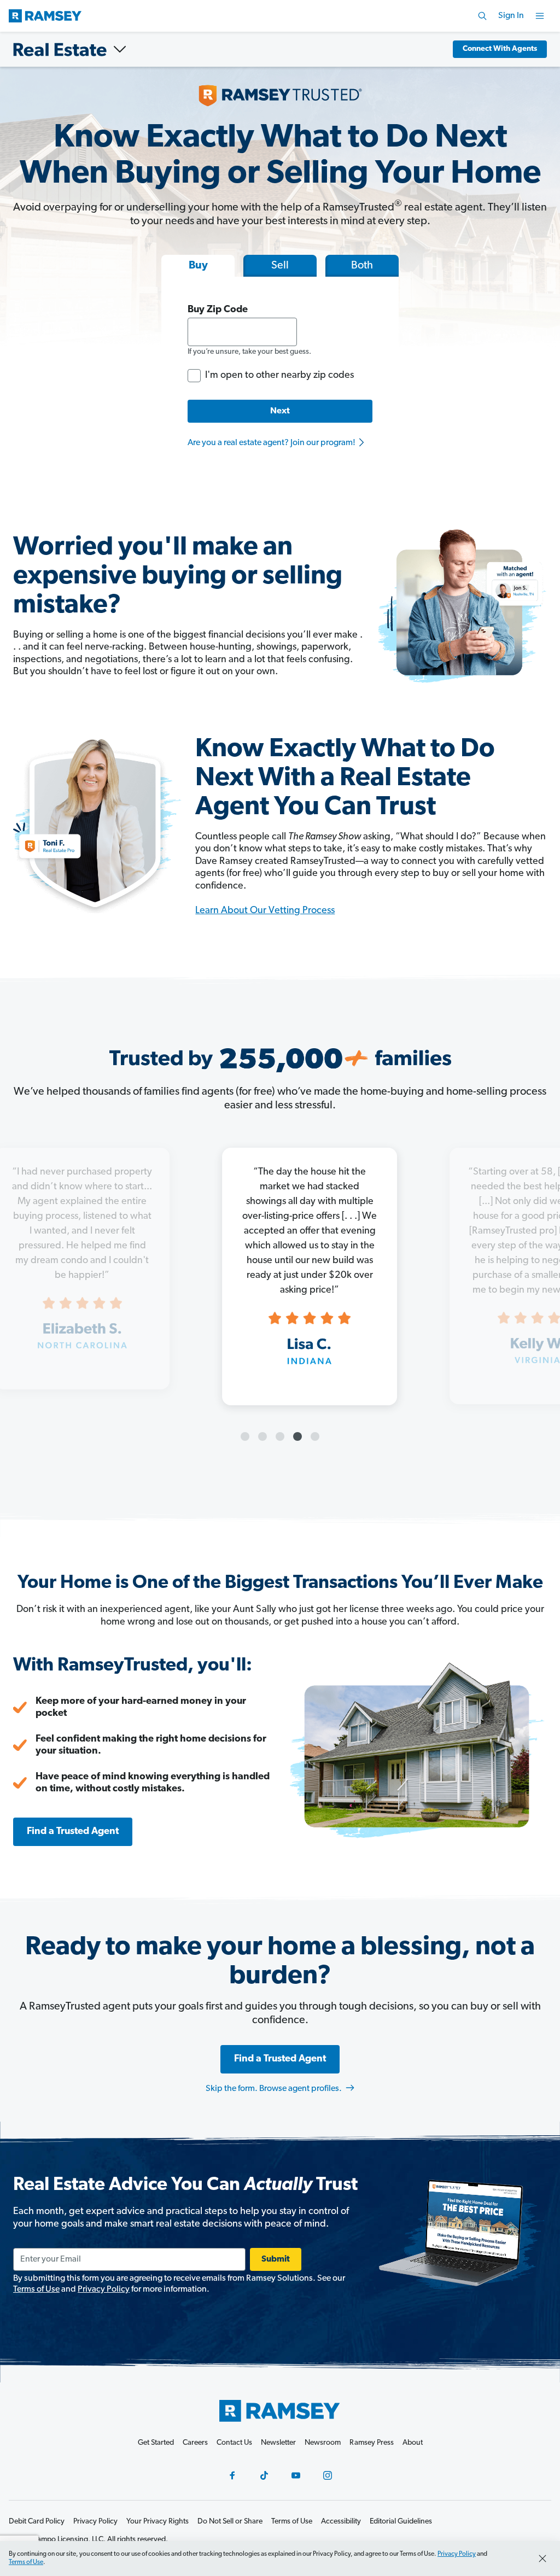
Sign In (511, 16)
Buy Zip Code (218, 310)
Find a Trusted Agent (73, 1832)
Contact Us (234, 2443)
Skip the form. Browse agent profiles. (275, 2089)
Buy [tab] (198, 266)
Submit (276, 2259)
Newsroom (323, 2443)
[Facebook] (232, 2475)
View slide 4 (297, 1436)
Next (280, 411)
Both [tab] (362, 266)
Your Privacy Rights (157, 2522)
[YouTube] (296, 2475)
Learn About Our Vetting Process (265, 911)
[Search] (482, 16)
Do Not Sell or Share (230, 2522)
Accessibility (341, 2522)
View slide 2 (262, 1436)
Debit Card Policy (37, 2522)
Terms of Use (36, 2289)
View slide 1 (245, 1436)
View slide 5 (315, 1436)
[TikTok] (264, 2475)
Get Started (156, 2443)
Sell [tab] (280, 266)
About (413, 2443)
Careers (195, 2443)
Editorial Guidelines (401, 2522)
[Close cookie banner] (542, 2559)
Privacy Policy (104, 2289)
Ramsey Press (372, 2443)
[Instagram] (328, 2475)
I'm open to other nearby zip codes (279, 376)
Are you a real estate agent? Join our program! (272, 443)
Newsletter (278, 2443)
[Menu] (540, 16)
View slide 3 (280, 1436)
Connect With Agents (500, 49)
